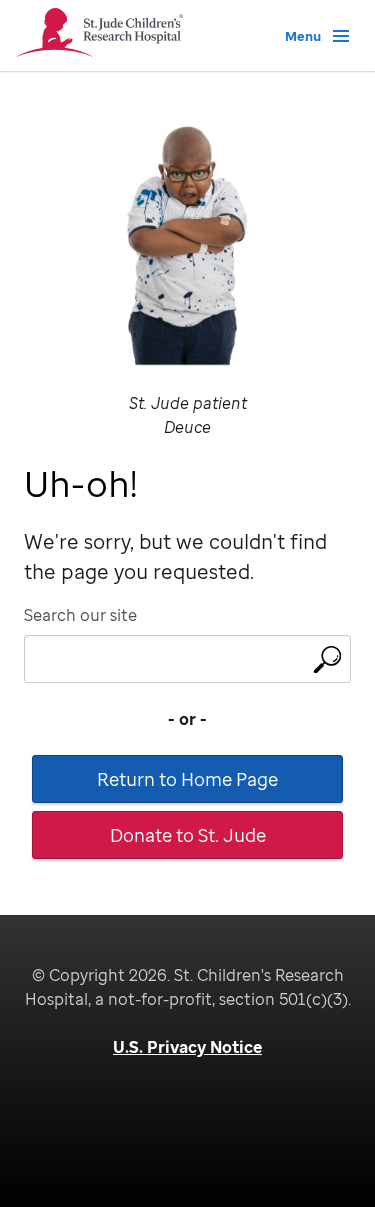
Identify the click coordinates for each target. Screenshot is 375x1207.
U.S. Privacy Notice (187, 1047)
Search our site (80, 615)
